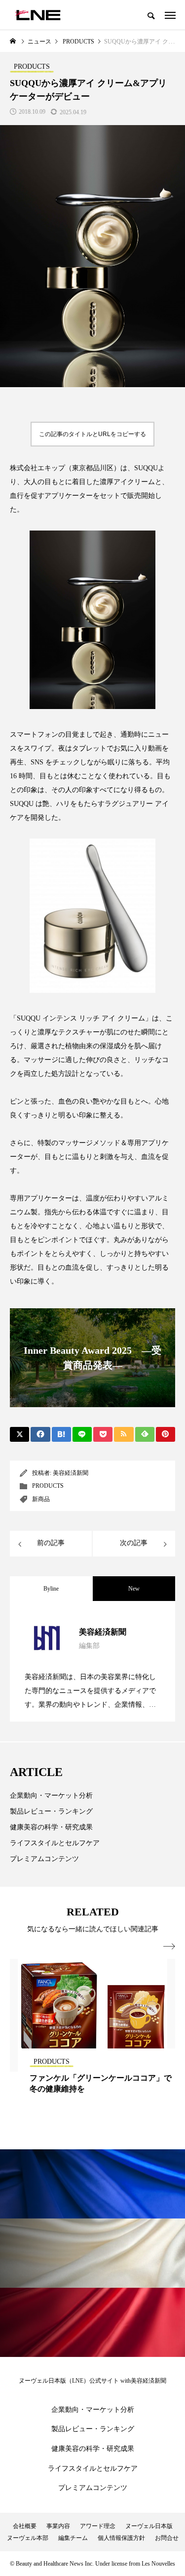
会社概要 (25, 2526)
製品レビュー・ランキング (51, 1811)
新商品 (41, 1499)
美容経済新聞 (71, 1473)
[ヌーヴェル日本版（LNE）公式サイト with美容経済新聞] (38, 15)
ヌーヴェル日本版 (149, 2526)
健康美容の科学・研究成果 (51, 1827)
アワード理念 (98, 2526)
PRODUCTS (48, 1486)
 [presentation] (169, 1947)
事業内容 (58, 2526)
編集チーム (73, 2538)
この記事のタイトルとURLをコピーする (92, 434)
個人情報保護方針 (121, 2538)
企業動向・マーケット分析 (51, 1796)
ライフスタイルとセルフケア (55, 1843)
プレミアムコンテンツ (44, 1859)
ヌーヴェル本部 (28, 2538)
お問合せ (167, 2538)
